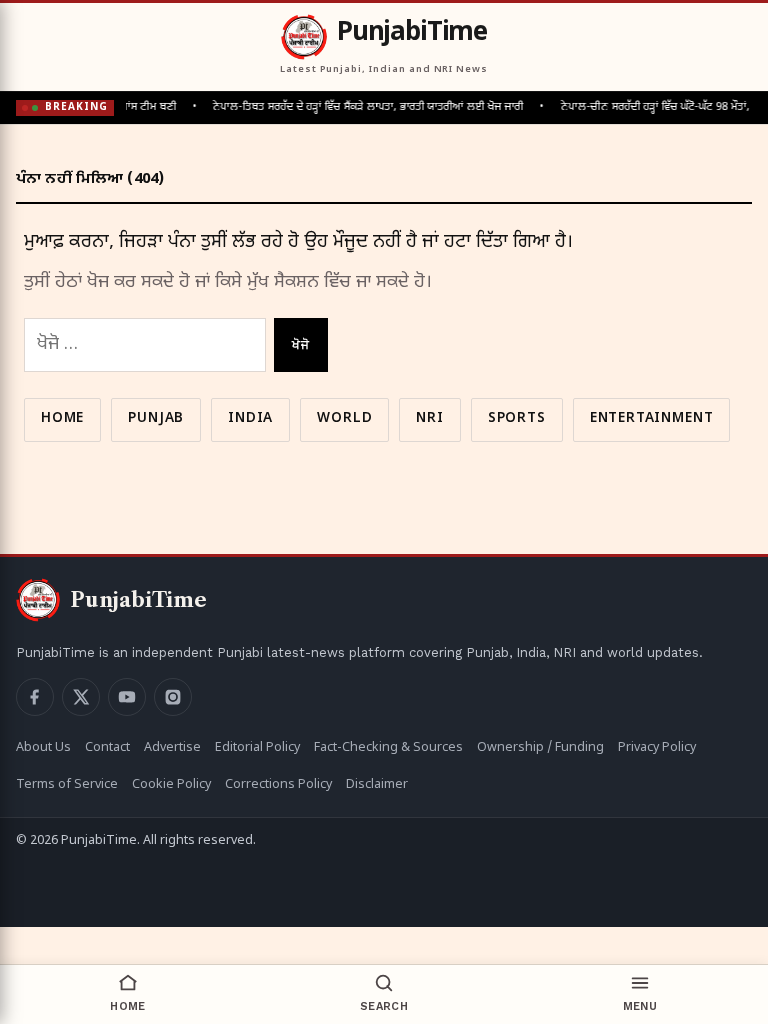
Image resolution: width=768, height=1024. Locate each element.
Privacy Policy (657, 748)
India (250, 419)
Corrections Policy (278, 785)
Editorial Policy (257, 748)
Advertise (172, 748)
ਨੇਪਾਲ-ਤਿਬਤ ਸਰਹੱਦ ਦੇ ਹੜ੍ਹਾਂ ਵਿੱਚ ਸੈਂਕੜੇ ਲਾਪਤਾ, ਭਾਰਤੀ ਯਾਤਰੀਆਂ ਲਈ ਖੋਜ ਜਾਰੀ (362, 107)
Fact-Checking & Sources (388, 748)
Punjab (156, 419)
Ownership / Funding (540, 748)
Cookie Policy (171, 785)
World (344, 419)
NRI (429, 419)
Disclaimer (377, 785)
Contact (107, 748)
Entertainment (652, 419)
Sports (517, 419)
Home (62, 419)
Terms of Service (67, 785)
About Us (43, 748)
